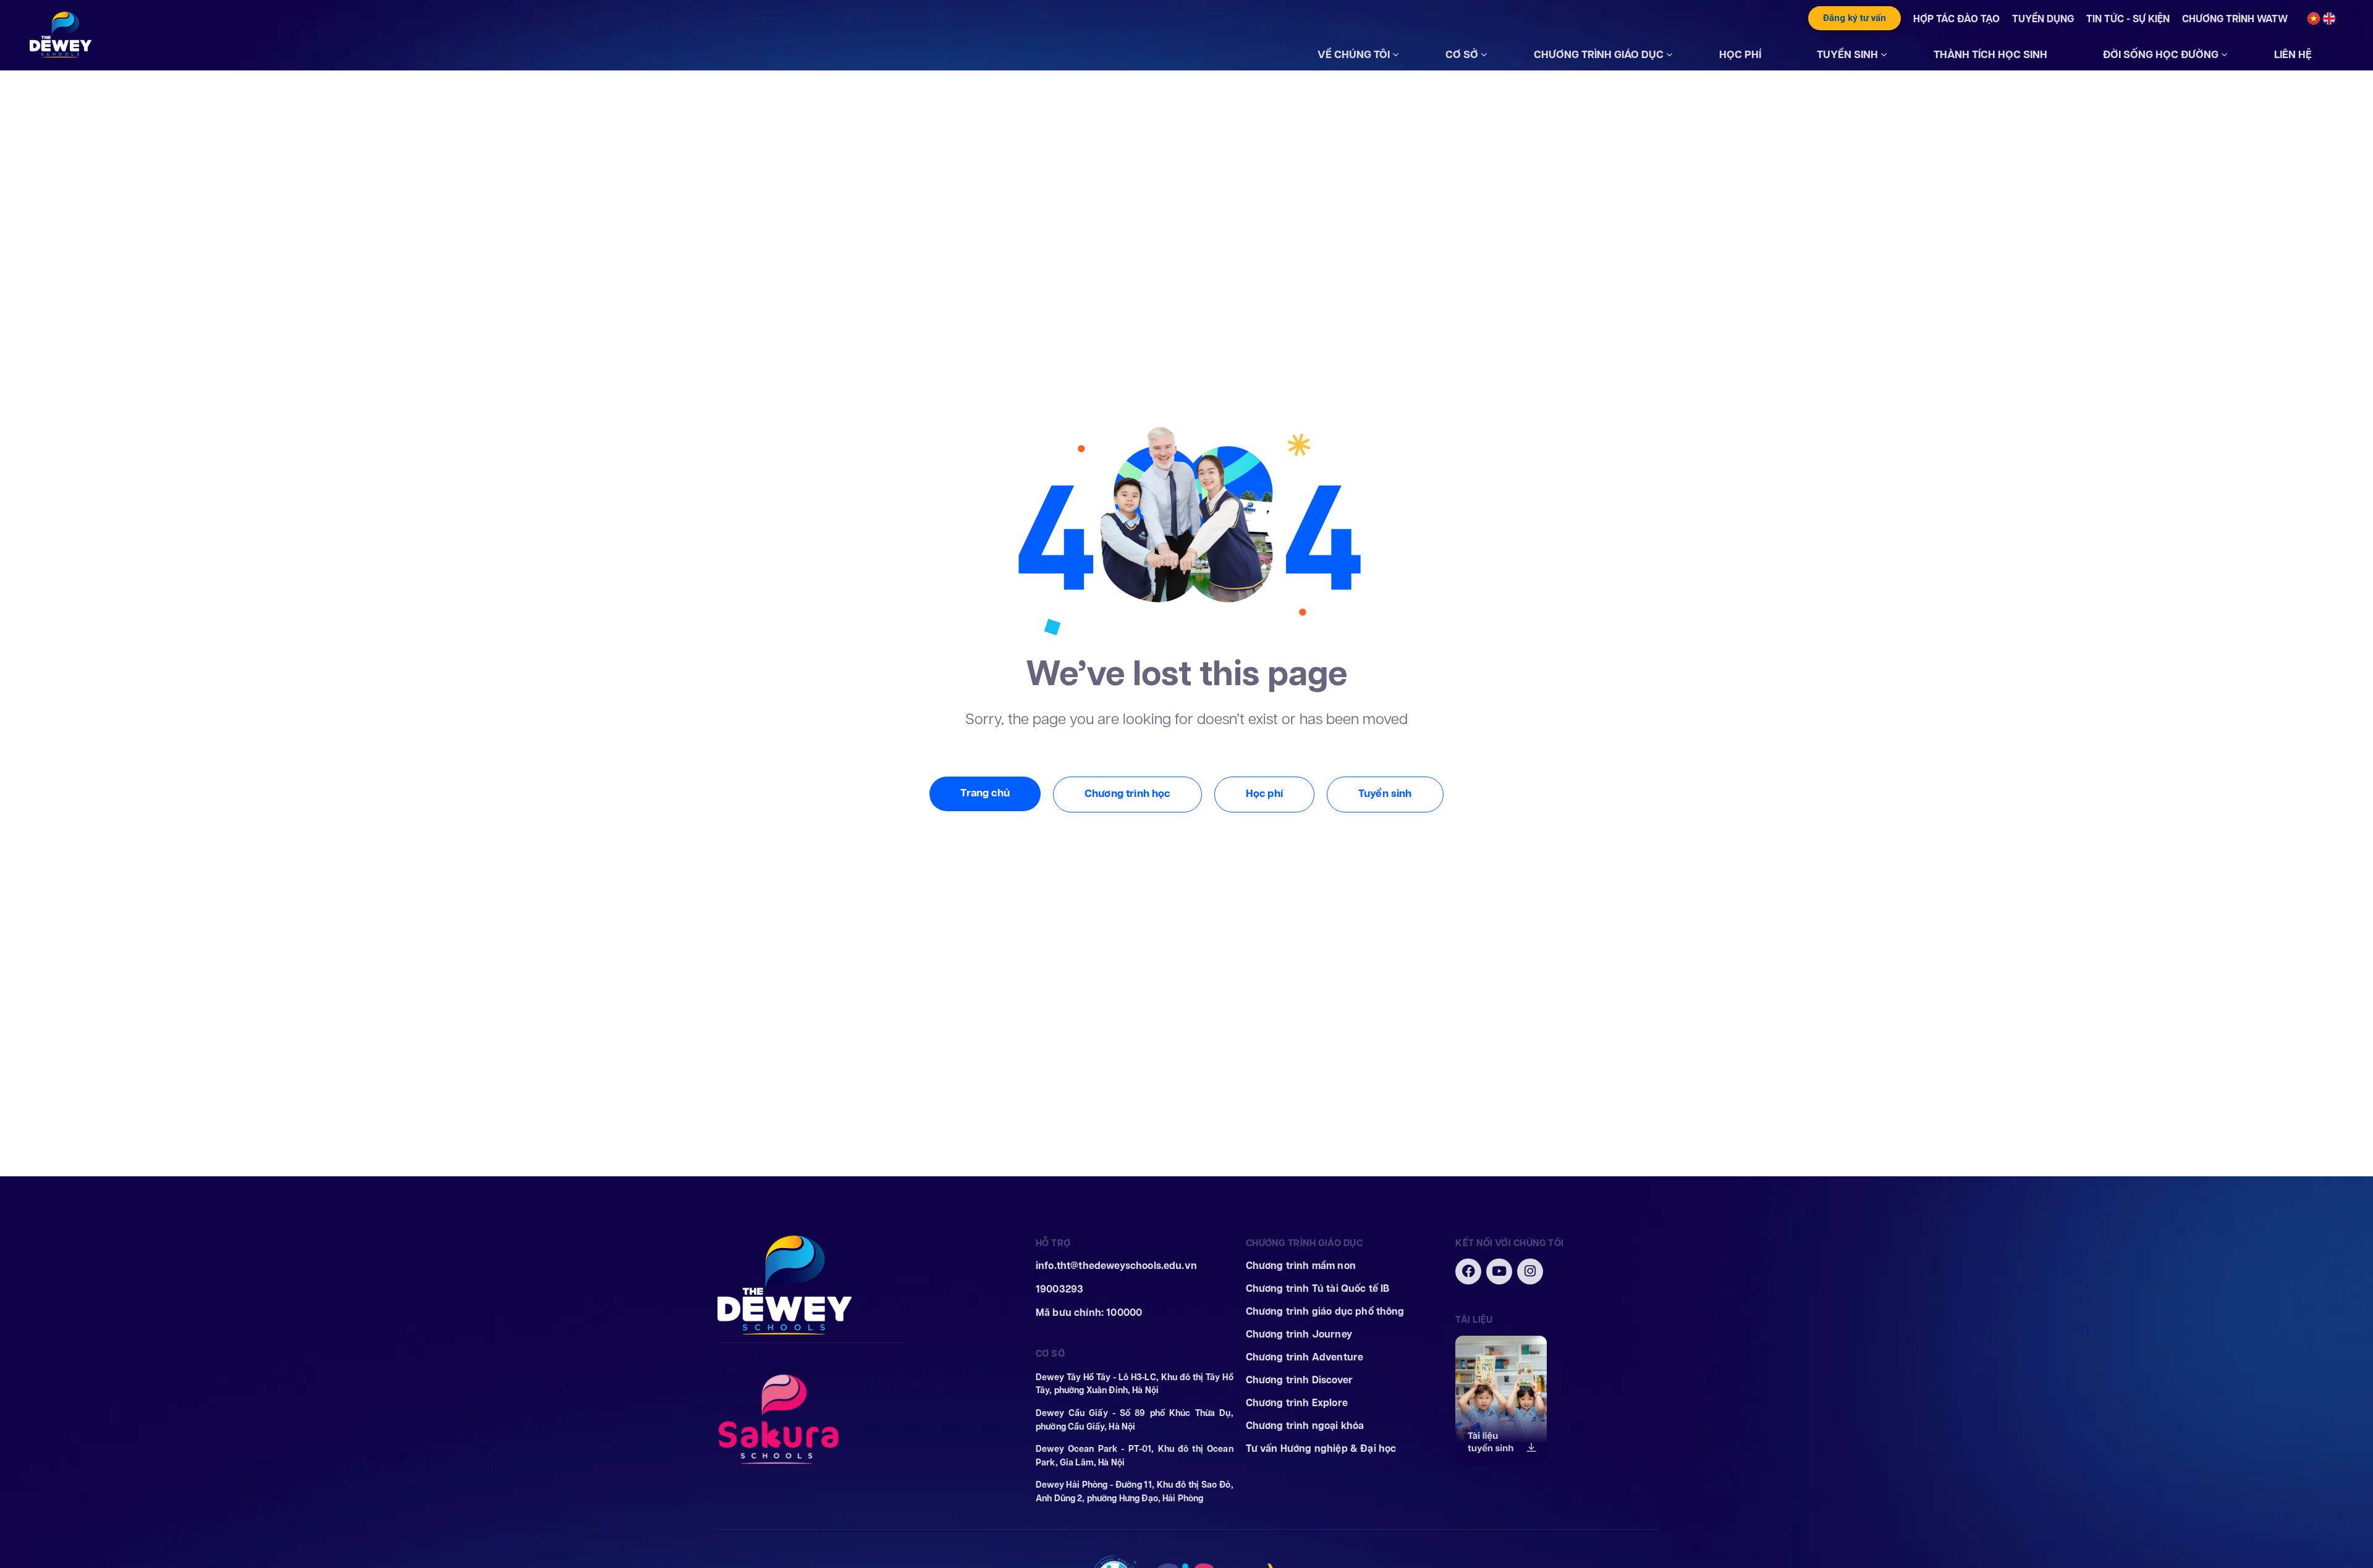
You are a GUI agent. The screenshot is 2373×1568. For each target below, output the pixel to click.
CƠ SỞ (1462, 54)
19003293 (1060, 1289)
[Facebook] (1468, 1271)
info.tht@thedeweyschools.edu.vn (1116, 1266)
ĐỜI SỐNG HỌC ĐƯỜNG (2161, 54)
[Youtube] (1499, 1271)
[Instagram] (1530, 1271)
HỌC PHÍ (1740, 54)
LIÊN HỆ (2293, 54)
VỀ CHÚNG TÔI (1354, 54)
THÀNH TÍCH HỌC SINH (1990, 54)
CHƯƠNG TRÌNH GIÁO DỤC (1599, 54)
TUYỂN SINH (1847, 54)
